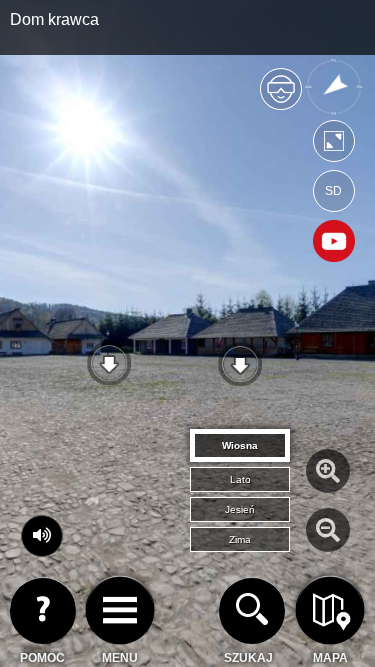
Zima (240, 539)
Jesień (240, 509)
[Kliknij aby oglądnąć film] (334, 243)
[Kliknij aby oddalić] (328, 530)
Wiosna (240, 445)
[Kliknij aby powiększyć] (328, 471)
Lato (240, 479)
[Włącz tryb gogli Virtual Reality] (281, 97)
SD (333, 191)
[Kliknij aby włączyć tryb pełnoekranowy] (334, 145)
